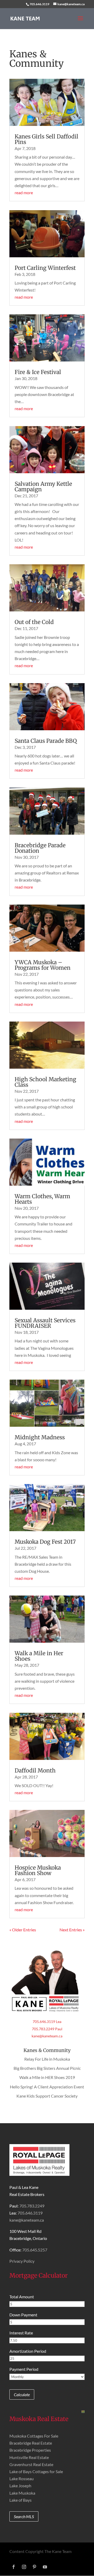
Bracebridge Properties (30, 2450)
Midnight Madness (40, 1437)
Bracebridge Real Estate (31, 2443)
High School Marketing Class (45, 1082)
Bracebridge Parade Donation (40, 848)
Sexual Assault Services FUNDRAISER (45, 1323)
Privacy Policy (22, 2261)
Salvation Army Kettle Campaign (43, 487)
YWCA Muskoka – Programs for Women (43, 965)
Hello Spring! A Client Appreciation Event (47, 2087)
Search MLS (24, 2516)
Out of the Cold (34, 622)
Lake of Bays (20, 2500)
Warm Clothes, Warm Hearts (42, 1199)
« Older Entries (23, 1930)
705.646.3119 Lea (47, 2022)
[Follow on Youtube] (45, 2567)
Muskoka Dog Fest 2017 (45, 1542)
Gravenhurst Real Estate (31, 2464)
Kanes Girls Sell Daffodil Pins (46, 139)
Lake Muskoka (22, 2493)
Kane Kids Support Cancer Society (47, 2096)
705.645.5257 (35, 2250)
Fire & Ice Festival (38, 372)
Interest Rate (21, 2333)
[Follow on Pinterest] (34, 2567)
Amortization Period (28, 2351)
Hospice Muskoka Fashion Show (38, 1870)
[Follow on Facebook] (14, 2567)
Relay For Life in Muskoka (47, 2059)
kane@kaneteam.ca (47, 2036)
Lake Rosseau (22, 2479)
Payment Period (24, 2369)
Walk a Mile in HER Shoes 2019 (47, 2077)
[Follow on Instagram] (24, 2567)
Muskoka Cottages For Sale (34, 2436)
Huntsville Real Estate (29, 2457)
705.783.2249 (32, 2206)
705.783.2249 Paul (47, 2029)
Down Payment (23, 2315)
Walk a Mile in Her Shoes (39, 1656)
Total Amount (22, 2297)
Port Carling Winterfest (45, 268)
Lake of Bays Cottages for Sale (36, 2471)
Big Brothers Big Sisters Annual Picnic (47, 2068)
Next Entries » (72, 1930)
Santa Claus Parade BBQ (46, 741)
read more (24, 193)
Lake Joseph (20, 2486)
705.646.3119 (39, 4)
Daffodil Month (35, 1771)
